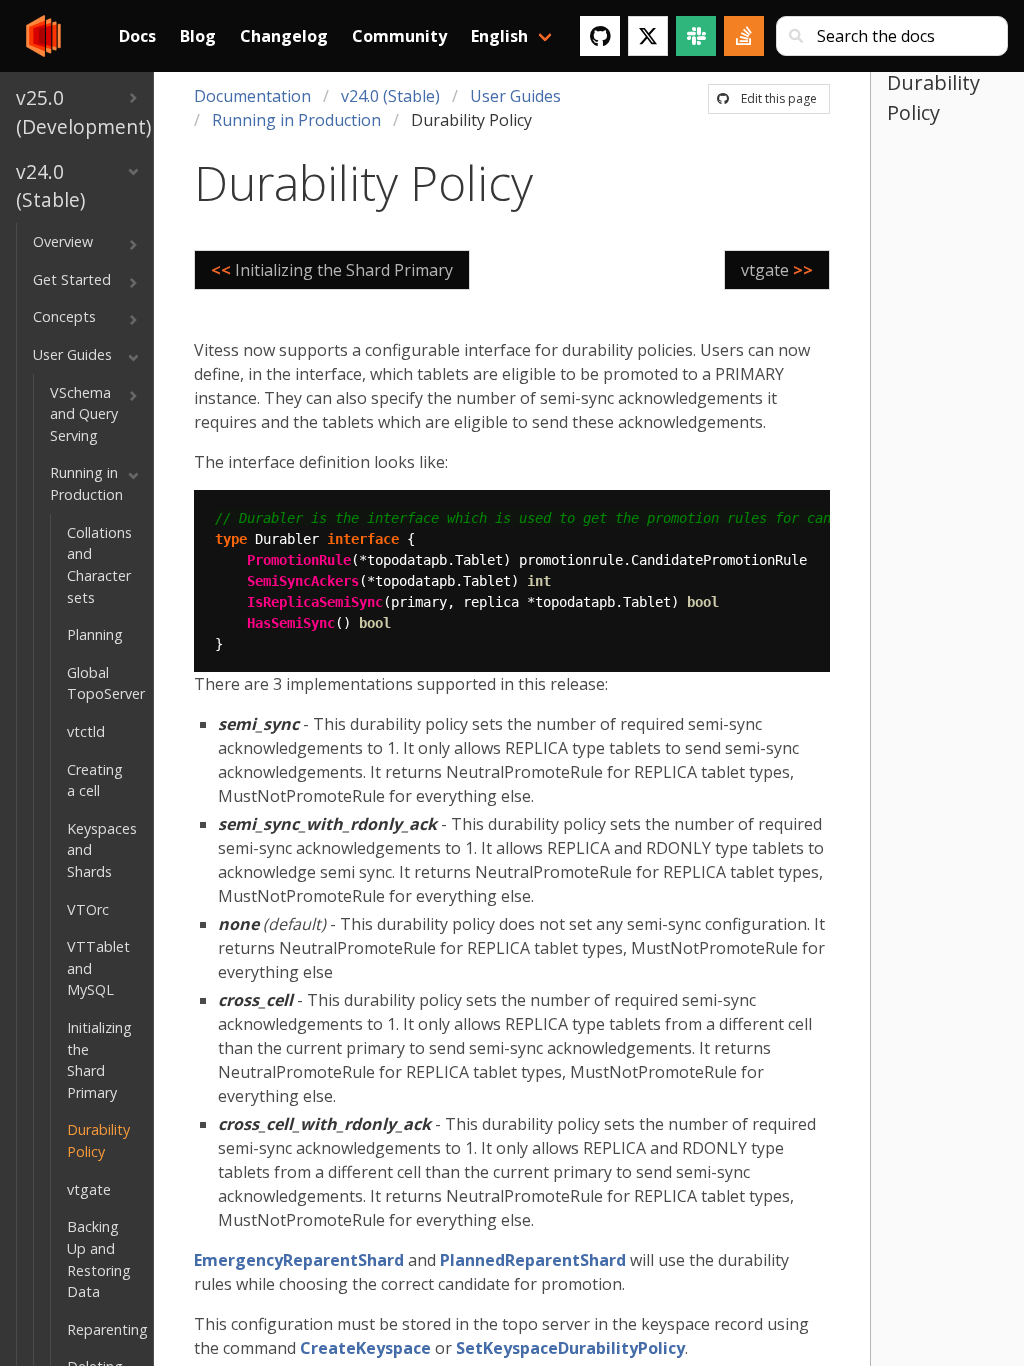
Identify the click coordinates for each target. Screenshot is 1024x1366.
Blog (198, 36)
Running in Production (296, 120)
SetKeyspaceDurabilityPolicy (570, 1348)
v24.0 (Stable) (390, 96)
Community (399, 36)
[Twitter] (648, 36)
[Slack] (696, 36)
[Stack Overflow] (744, 36)
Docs (137, 36)
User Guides (515, 96)
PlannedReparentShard (533, 1260)
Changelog (284, 36)
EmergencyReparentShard (299, 1260)
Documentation (252, 96)
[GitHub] (600, 36)
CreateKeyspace (365, 1348)
